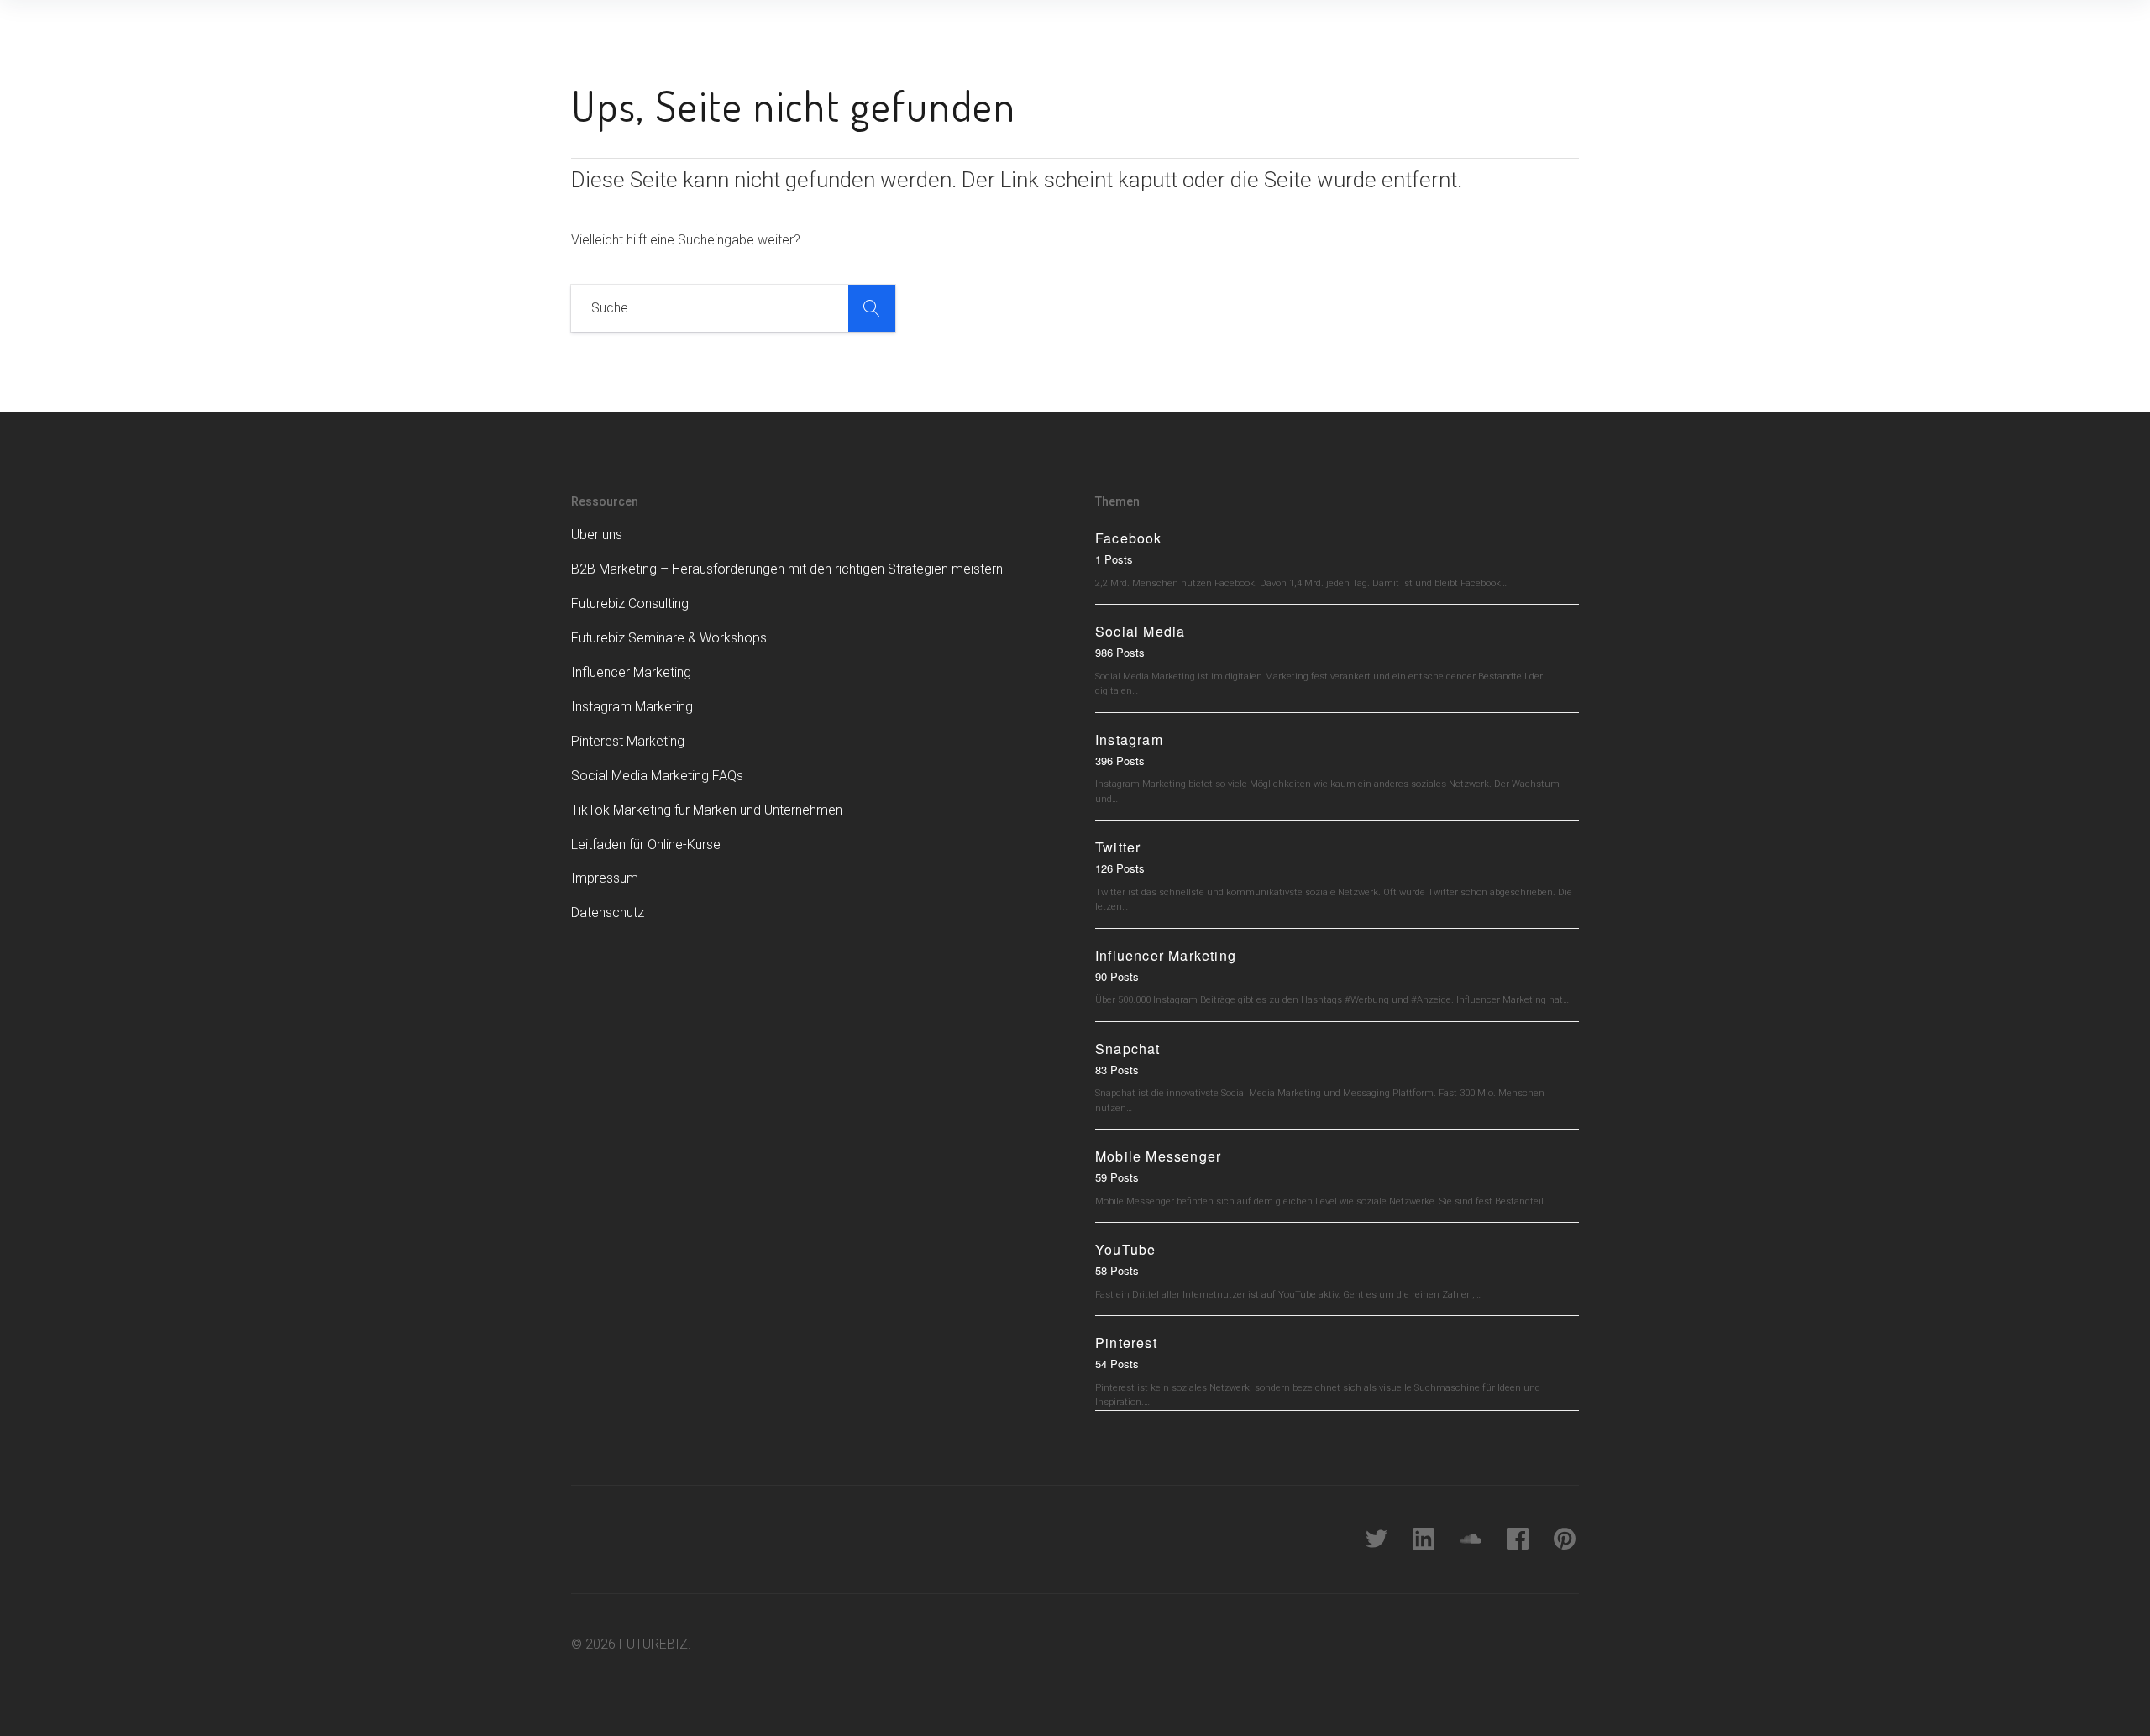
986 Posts (1120, 652)
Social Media (1140, 631)
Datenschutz (608, 913)
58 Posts (1117, 1270)
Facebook (1129, 538)
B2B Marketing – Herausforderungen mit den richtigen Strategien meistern (787, 569)
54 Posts (1117, 1364)
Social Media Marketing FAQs (657, 776)
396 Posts (1120, 760)
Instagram (1129, 740)
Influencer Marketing (631, 672)
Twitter (1118, 847)
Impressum (605, 878)
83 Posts (1117, 1070)
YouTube (1125, 1249)
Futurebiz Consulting (630, 603)
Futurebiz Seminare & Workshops (669, 638)
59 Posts (1117, 1177)
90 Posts (1117, 976)
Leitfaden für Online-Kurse (646, 844)
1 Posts (1114, 559)
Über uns (597, 535)
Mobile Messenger (1158, 1156)
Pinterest (1126, 1343)
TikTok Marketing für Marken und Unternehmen (707, 810)
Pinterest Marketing (628, 741)
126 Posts (1120, 868)
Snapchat (1128, 1049)
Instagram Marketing (632, 707)
